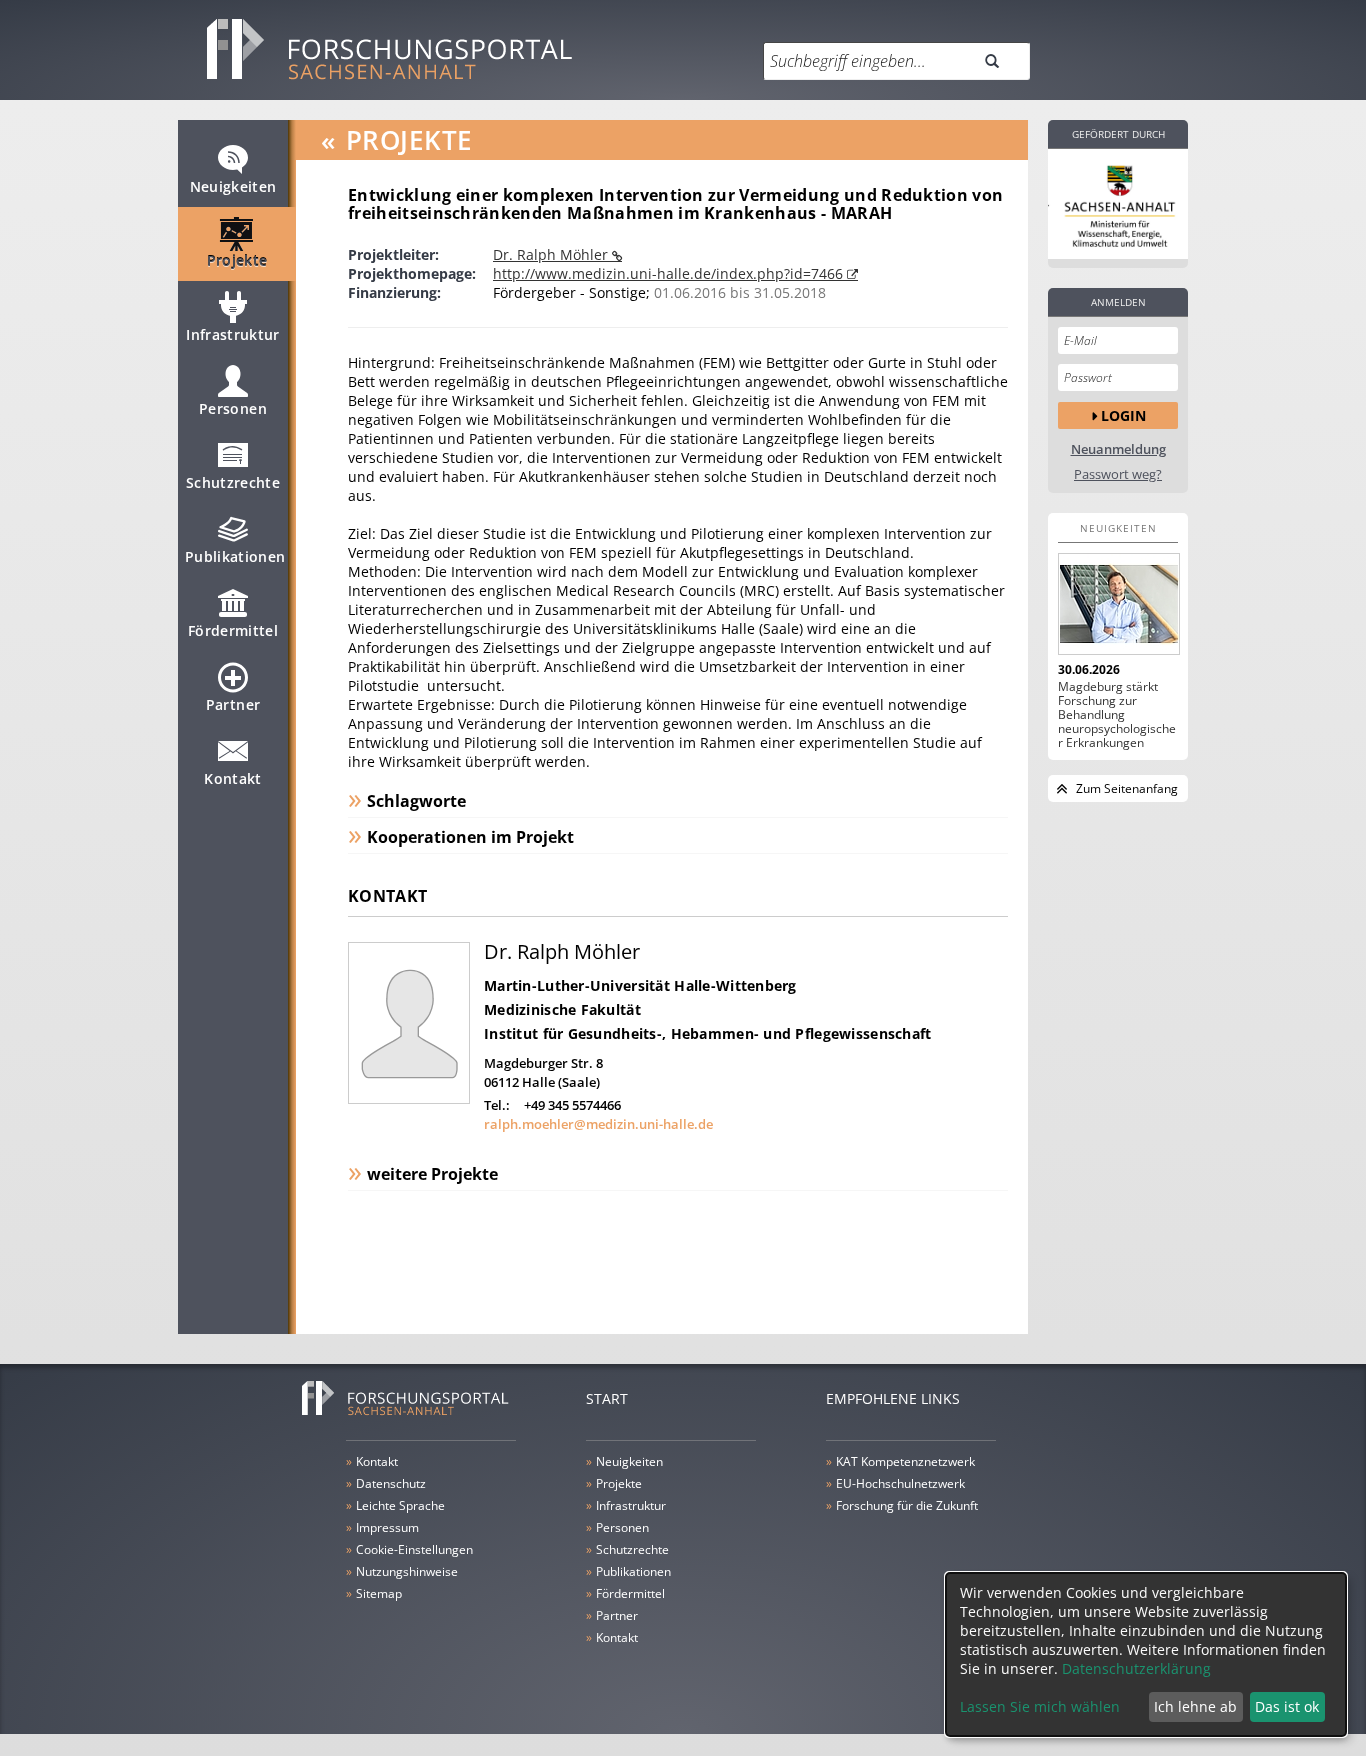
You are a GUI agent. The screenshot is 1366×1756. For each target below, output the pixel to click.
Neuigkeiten (233, 186)
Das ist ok (1287, 1706)
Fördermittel (233, 630)
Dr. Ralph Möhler (552, 254)
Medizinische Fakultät (562, 1009)
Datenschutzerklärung (1136, 1668)
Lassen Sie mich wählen (1040, 1706)
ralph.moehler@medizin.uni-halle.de (598, 1124)
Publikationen (235, 556)
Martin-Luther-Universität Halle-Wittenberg (640, 985)
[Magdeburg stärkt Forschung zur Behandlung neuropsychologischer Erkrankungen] (1118, 604)
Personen (233, 408)
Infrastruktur (233, 334)
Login (1123, 415)
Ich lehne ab (1195, 1706)
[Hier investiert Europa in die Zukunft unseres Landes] (1118, 204)
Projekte (237, 260)
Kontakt (232, 778)
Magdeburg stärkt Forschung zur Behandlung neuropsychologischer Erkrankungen (1117, 715)
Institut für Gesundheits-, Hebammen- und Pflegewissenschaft (708, 1033)
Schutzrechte (233, 482)
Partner (233, 704)
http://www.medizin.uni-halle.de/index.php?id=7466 (670, 273)
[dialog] (1146, 1654)
